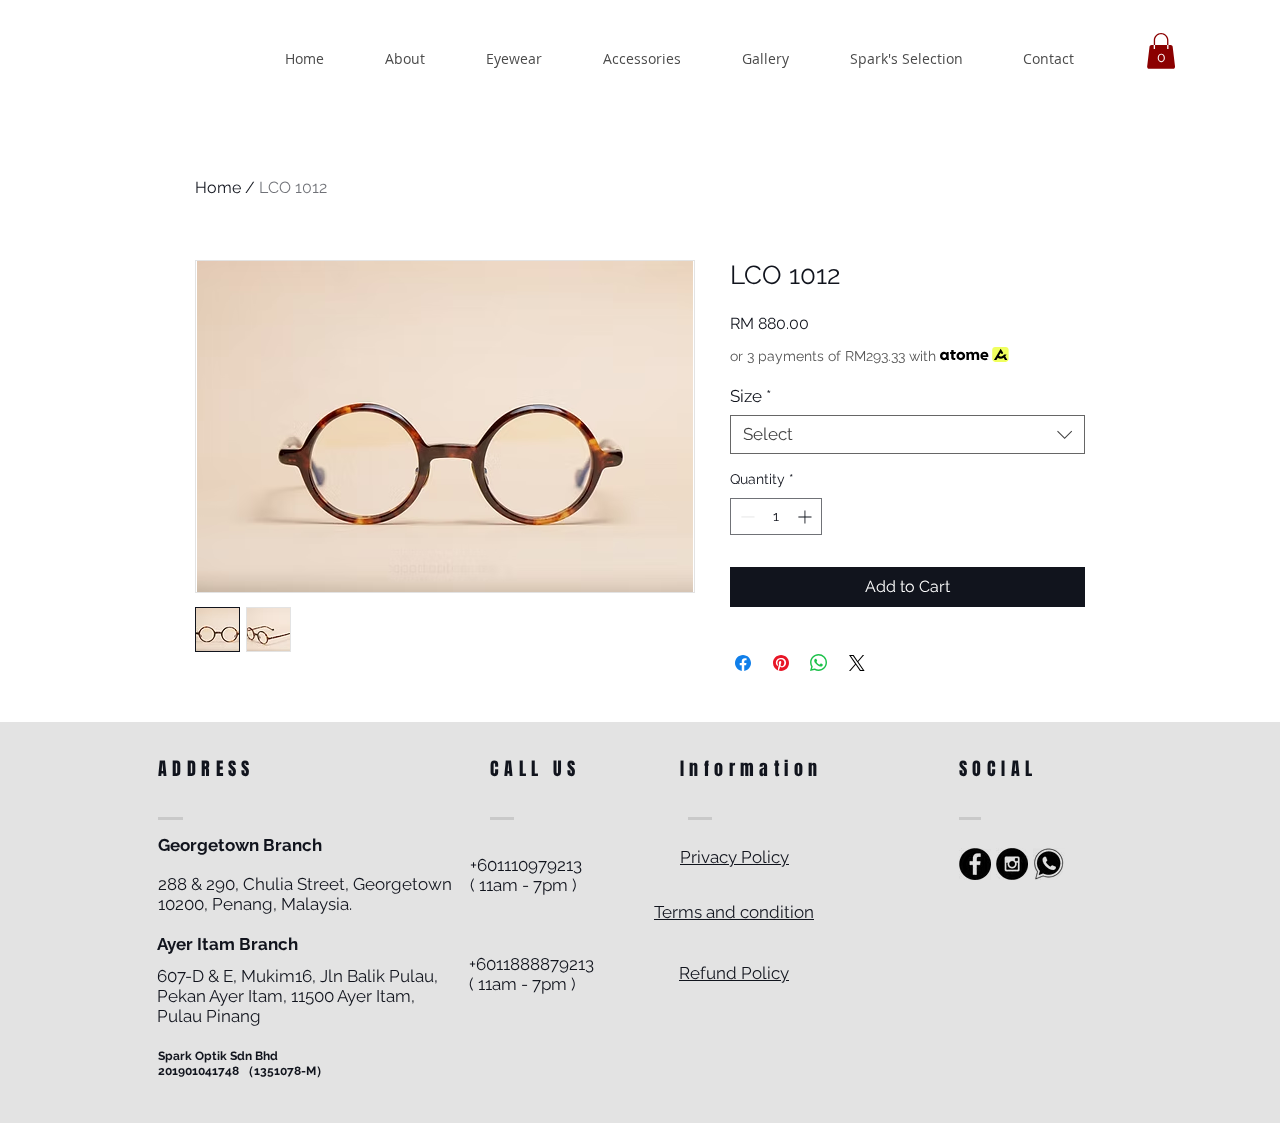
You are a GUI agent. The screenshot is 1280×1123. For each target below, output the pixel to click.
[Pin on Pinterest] (781, 663)
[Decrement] (745, 516)
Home (218, 187)
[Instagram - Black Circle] (1012, 864)
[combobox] (907, 434)
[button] (1161, 51)
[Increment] (806, 516)
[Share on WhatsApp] (819, 663)
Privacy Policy (734, 857)
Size (750, 396)
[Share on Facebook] (743, 663)
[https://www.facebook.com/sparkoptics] (975, 864)
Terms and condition (734, 912)
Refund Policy (734, 973)
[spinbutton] (776, 516)
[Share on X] (857, 663)
